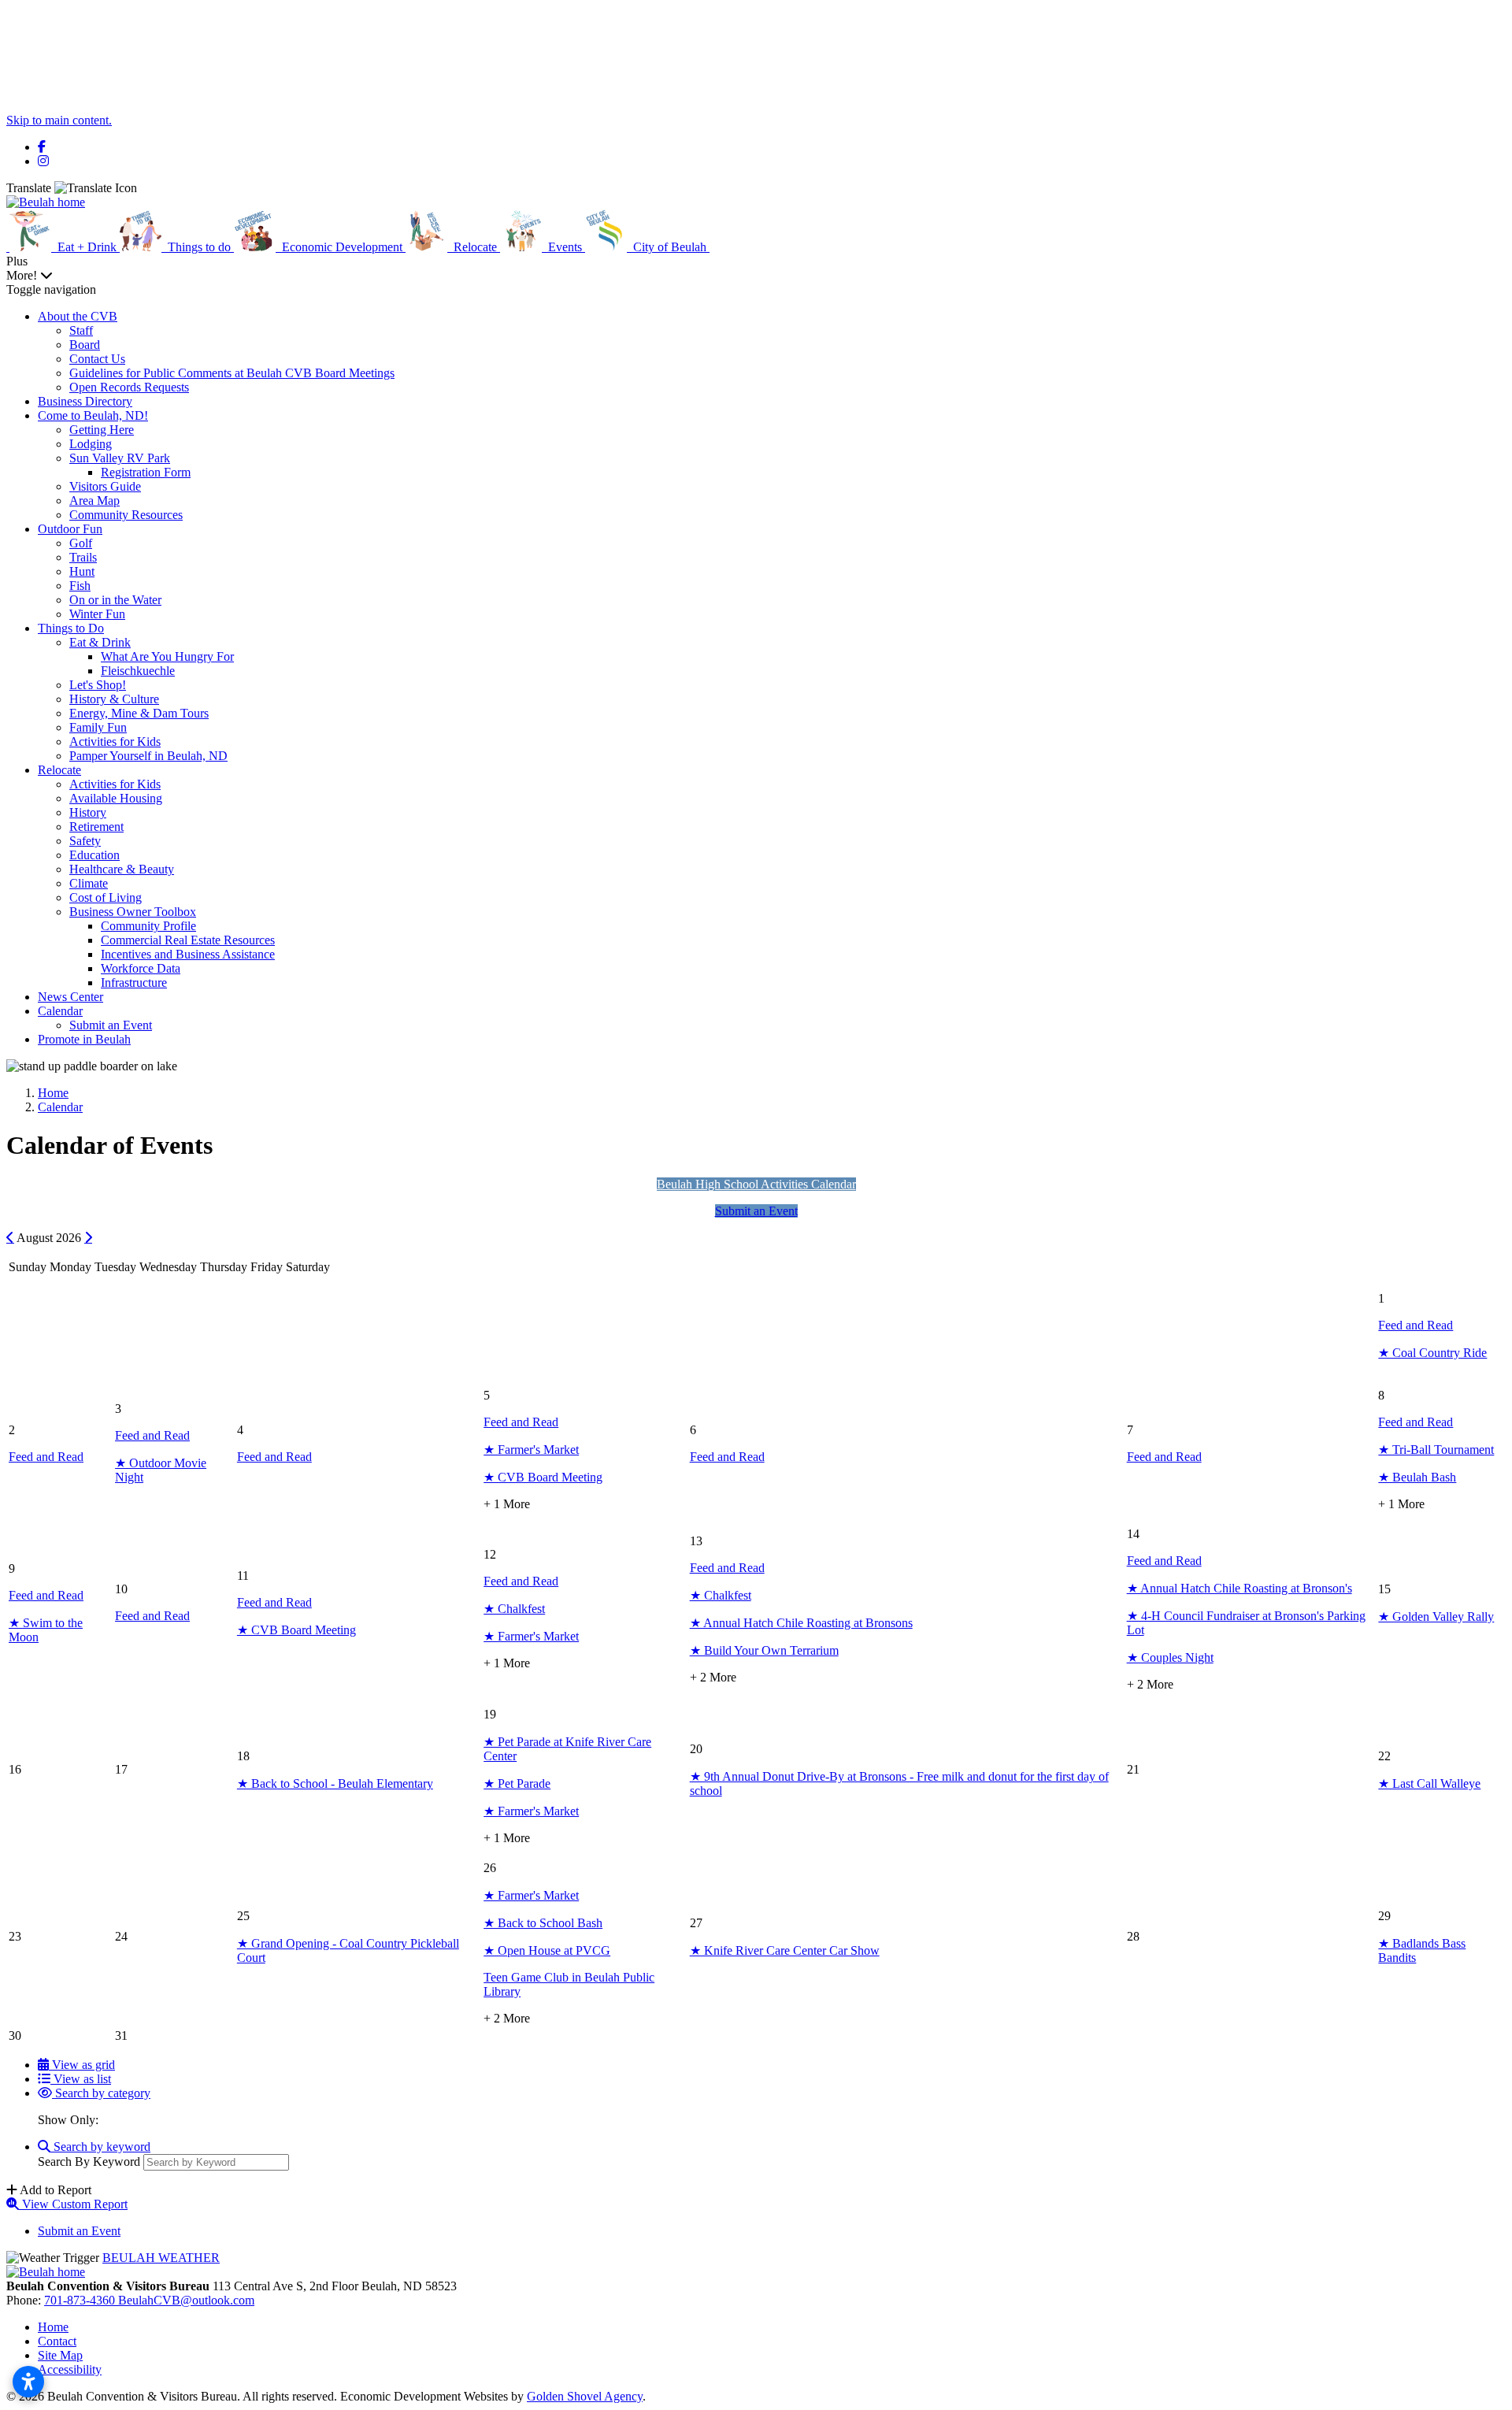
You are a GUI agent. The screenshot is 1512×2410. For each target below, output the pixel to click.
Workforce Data (141, 968)
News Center (70, 997)
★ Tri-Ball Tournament (1436, 1450)
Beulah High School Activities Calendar (756, 1184)
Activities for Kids (115, 742)
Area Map (94, 501)
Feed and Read (1416, 1325)
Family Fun (98, 727)
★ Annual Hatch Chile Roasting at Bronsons (801, 1623)
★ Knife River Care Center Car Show (785, 1950)
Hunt (82, 571)
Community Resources (126, 515)
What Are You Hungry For (167, 656)
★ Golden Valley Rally (1436, 1617)
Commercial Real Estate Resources (188, 940)
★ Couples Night (1170, 1657)
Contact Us (97, 359)
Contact (57, 2341)
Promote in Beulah (84, 1039)
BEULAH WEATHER (161, 2258)
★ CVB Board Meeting (543, 1477)
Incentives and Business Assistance (188, 954)
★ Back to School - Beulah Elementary (335, 1783)
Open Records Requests (129, 387)
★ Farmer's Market (531, 1450)
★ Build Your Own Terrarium (764, 1650)
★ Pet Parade (517, 1783)
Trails (83, 557)
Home (53, 2327)
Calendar (60, 1011)
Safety (85, 841)
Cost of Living (106, 897)
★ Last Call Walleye (1429, 1783)
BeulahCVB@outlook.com (186, 2300)
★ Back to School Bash (543, 1923)
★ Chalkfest (514, 1609)
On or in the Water (115, 600)
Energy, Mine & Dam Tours (139, 713)
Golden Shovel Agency (585, 2396)
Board (85, 345)
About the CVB (78, 316)
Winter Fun (97, 614)
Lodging (91, 444)
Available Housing (116, 798)
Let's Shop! (98, 685)
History (88, 812)
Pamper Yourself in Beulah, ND (148, 756)
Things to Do (71, 628)
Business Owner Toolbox (133, 912)
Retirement (96, 827)
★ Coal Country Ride (1432, 1353)
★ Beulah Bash (1417, 1477)
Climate (89, 883)
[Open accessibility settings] (28, 2382)
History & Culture (114, 699)
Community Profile (148, 926)
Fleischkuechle (138, 671)
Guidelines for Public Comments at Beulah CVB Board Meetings (232, 373)
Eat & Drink (100, 642)
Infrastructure (134, 983)
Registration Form (146, 472)
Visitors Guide (105, 486)
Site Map (60, 2355)
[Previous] (10, 1237)
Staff (81, 330)
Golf (81, 543)
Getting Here (102, 430)
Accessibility (70, 2369)
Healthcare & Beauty (122, 869)
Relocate (59, 770)
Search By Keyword (89, 2162)
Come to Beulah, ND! (93, 415)
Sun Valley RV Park (120, 458)
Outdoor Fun (70, 529)
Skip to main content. (59, 120)
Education (94, 855)
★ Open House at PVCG (547, 1950)
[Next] (88, 1237)
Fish (80, 586)
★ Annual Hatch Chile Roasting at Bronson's (1240, 1588)
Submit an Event (111, 1025)
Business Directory (85, 401)
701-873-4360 (81, 2300)
